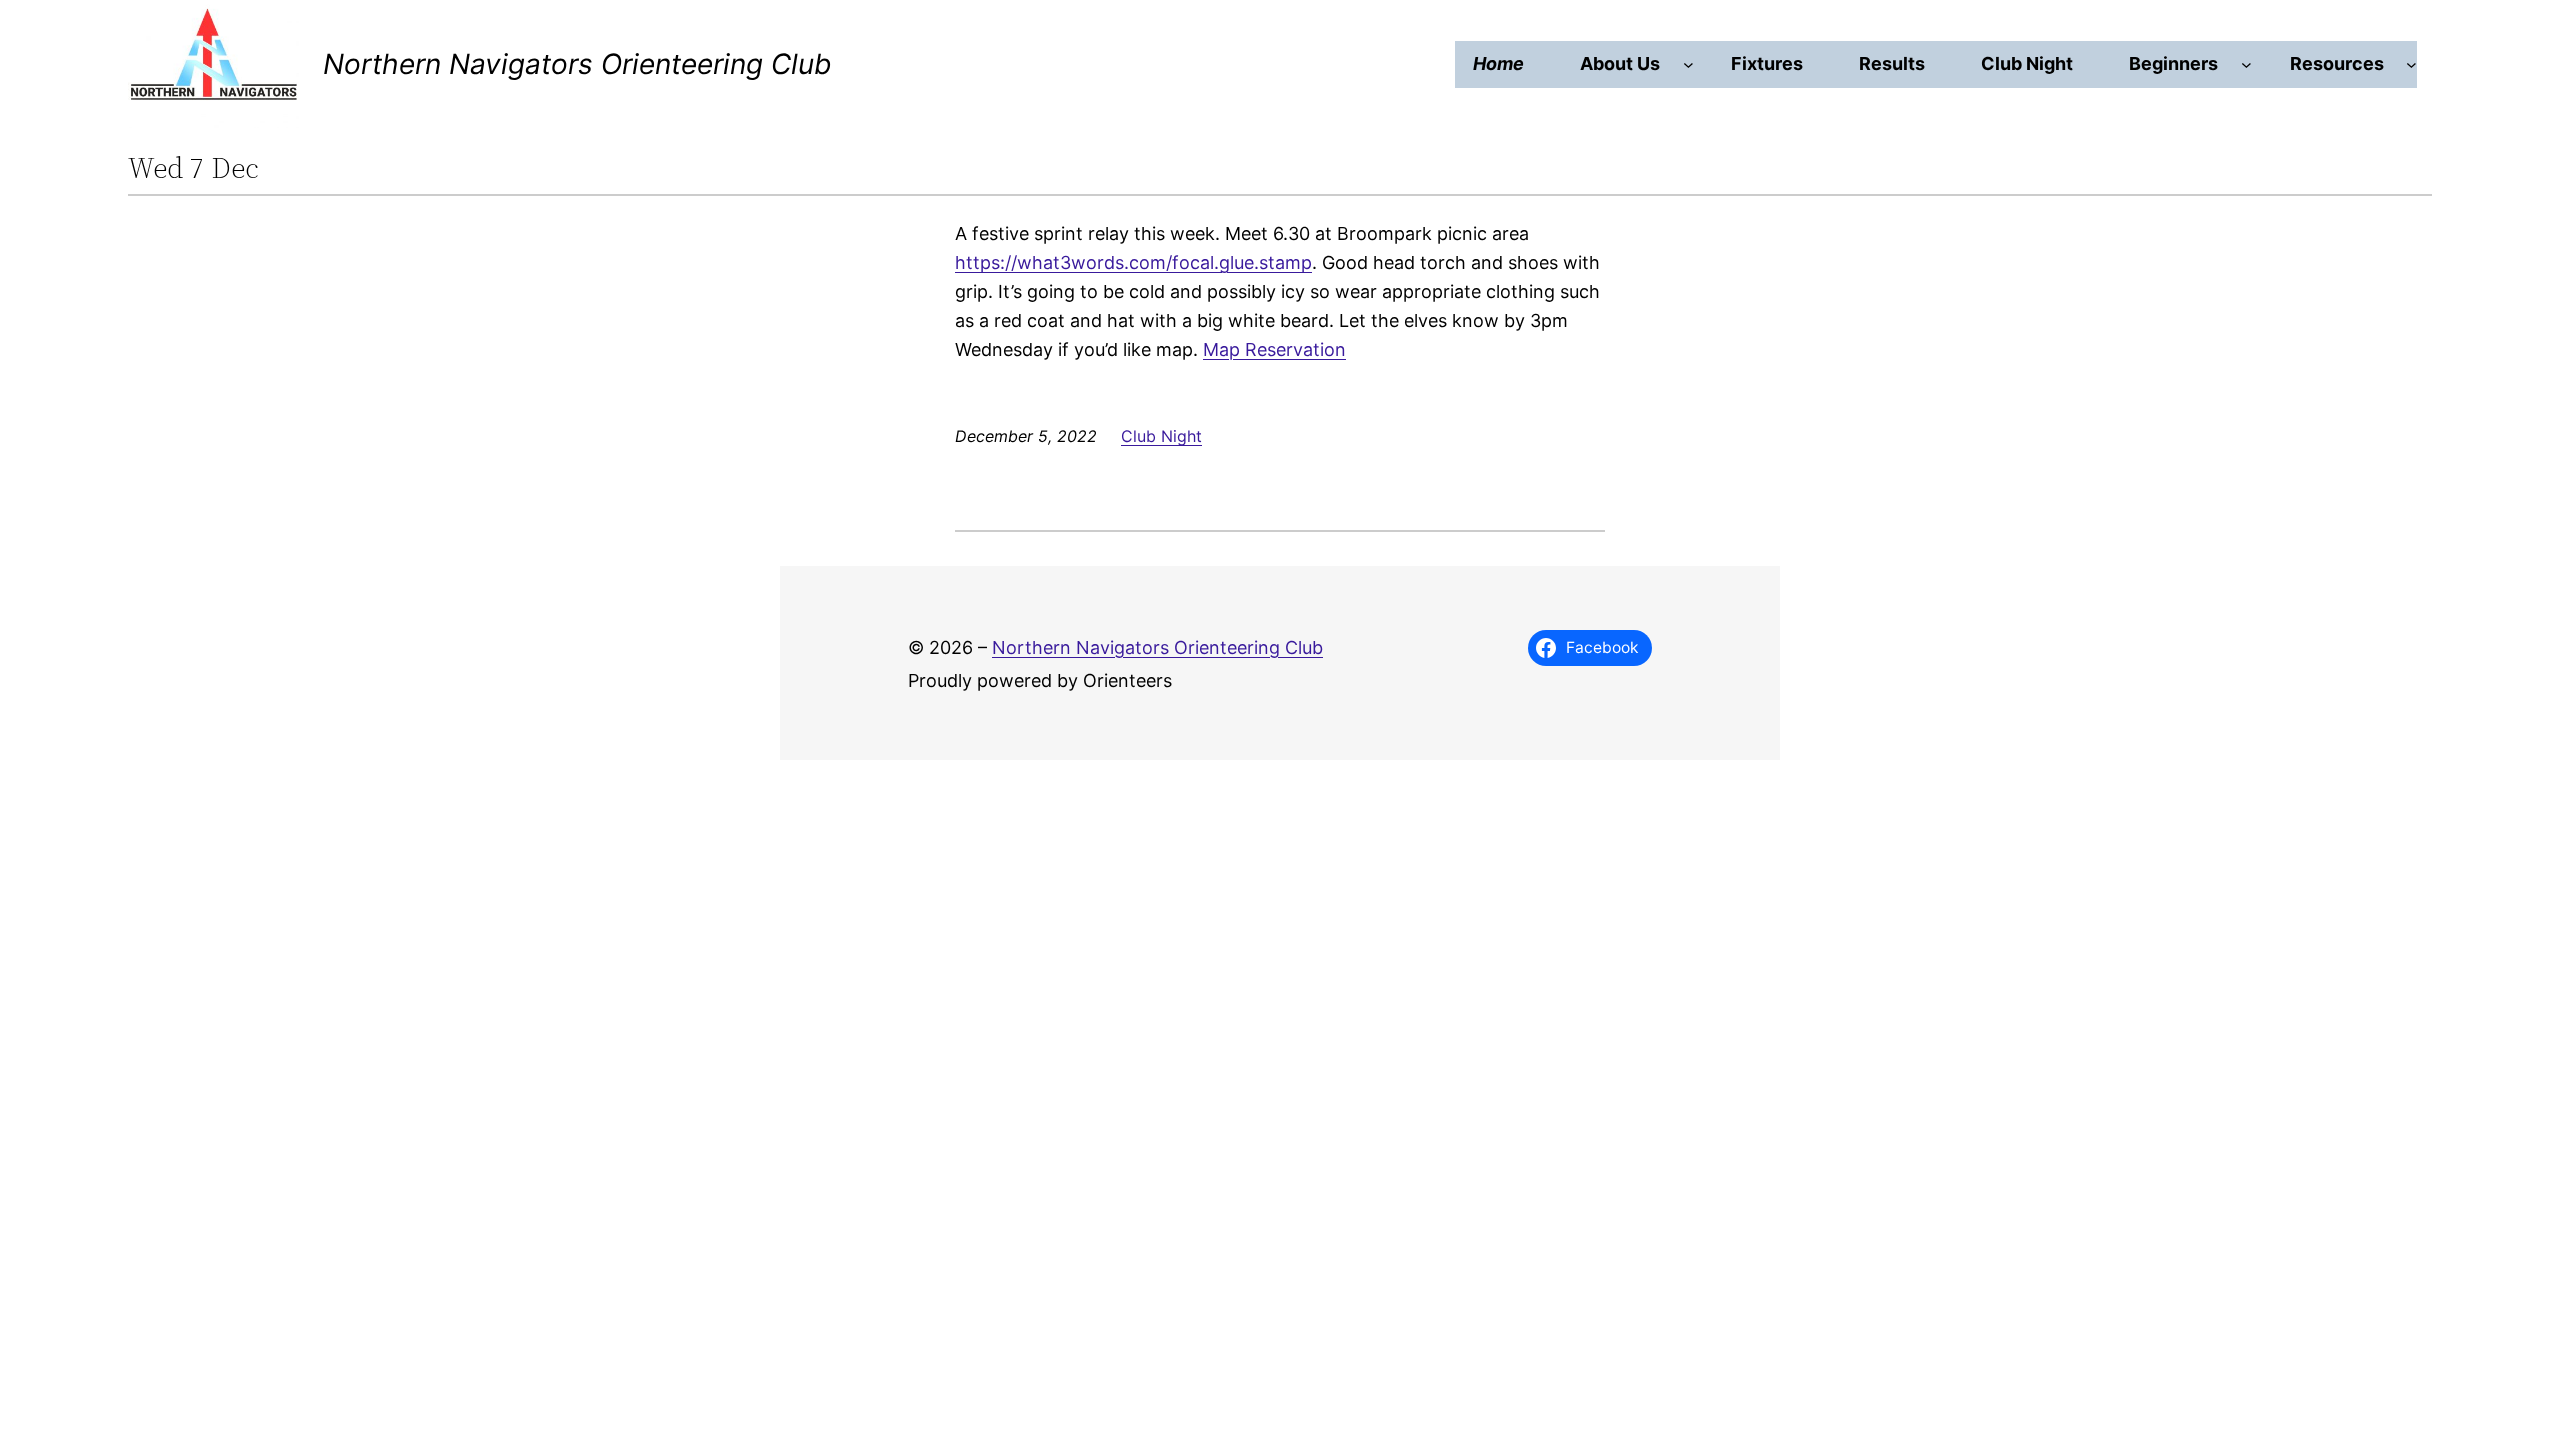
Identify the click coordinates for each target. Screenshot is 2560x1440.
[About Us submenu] (1688, 64)
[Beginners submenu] (2246, 64)
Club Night (1161, 436)
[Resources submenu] (2411, 64)
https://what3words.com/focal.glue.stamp (1133, 262)
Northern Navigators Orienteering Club (577, 64)
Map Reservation (1274, 349)
